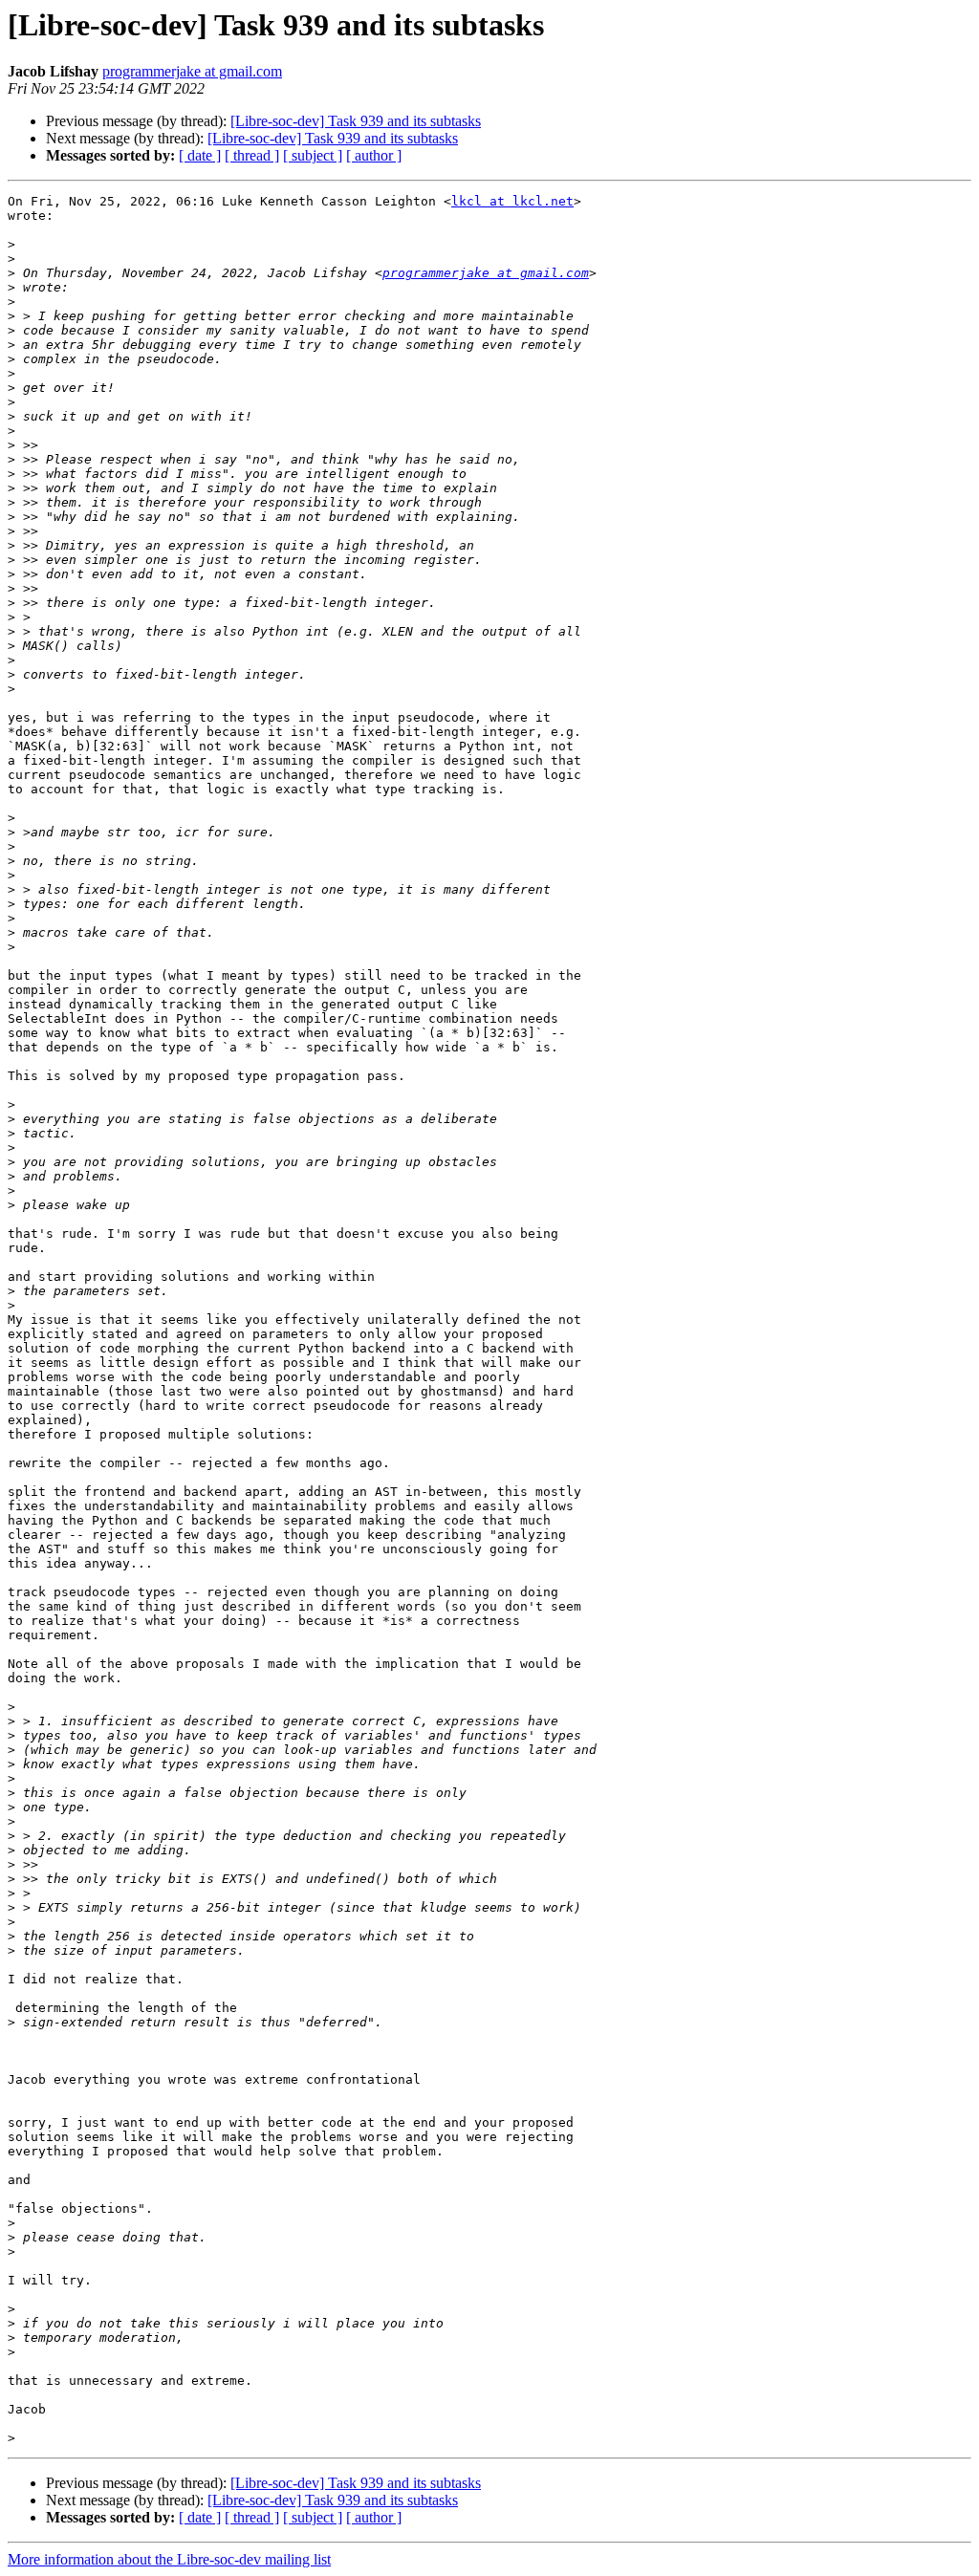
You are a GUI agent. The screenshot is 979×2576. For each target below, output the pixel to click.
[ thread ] (252, 155)
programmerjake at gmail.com (192, 71)
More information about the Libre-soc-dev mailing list (169, 2559)
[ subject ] (313, 155)
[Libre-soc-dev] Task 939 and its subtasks (356, 121)
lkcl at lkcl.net (512, 201)
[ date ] (200, 155)
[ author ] (374, 155)
